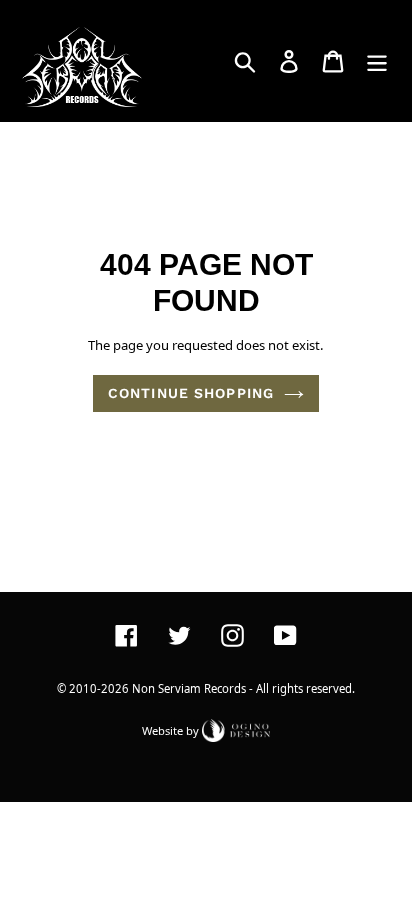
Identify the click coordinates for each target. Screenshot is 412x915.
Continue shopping (191, 393)
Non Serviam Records (189, 688)
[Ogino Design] (236, 729)
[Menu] (377, 61)
